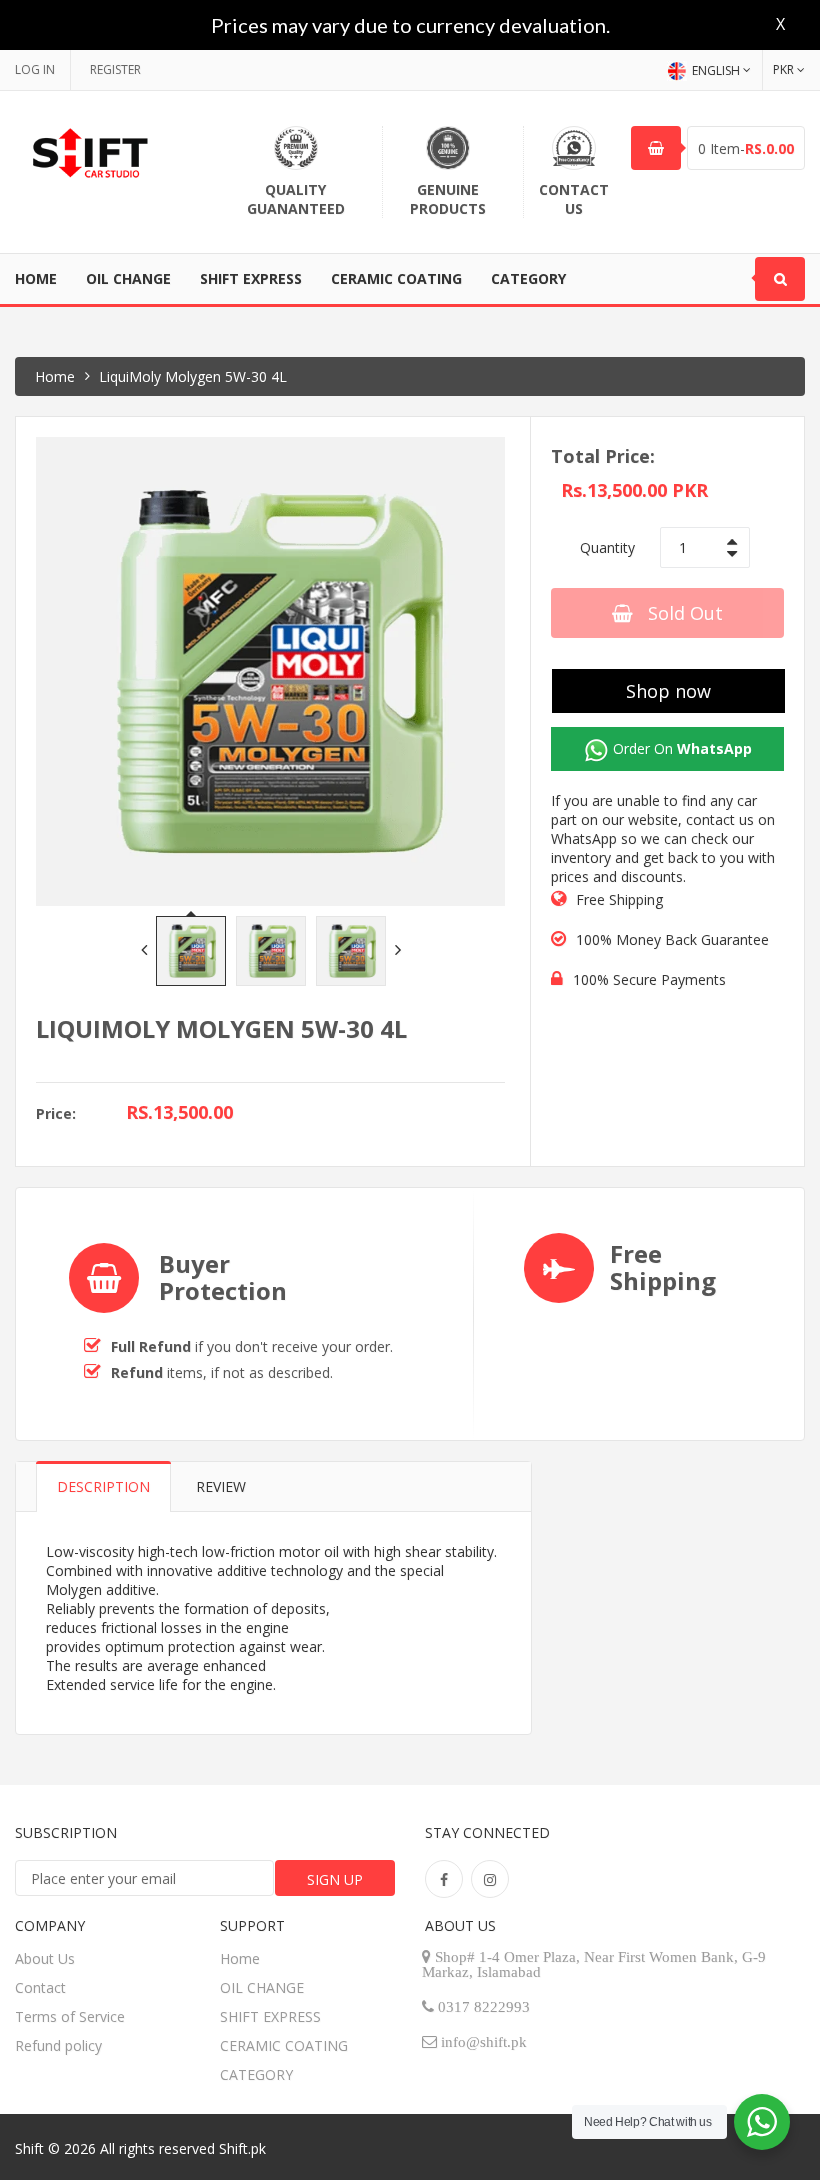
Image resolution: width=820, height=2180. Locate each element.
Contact (40, 1987)
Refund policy (58, 2045)
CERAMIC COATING (396, 278)
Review (221, 1486)
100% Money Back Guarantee (672, 939)
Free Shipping (619, 899)
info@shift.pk (484, 2041)
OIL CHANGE (128, 278)
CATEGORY (528, 278)
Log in (35, 69)
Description (103, 1486)
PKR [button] (783, 69)
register (115, 69)
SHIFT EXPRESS (251, 278)
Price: (56, 1113)
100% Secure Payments (649, 979)
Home (36, 278)
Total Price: (603, 456)
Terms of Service (70, 2016)
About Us (45, 1958)
